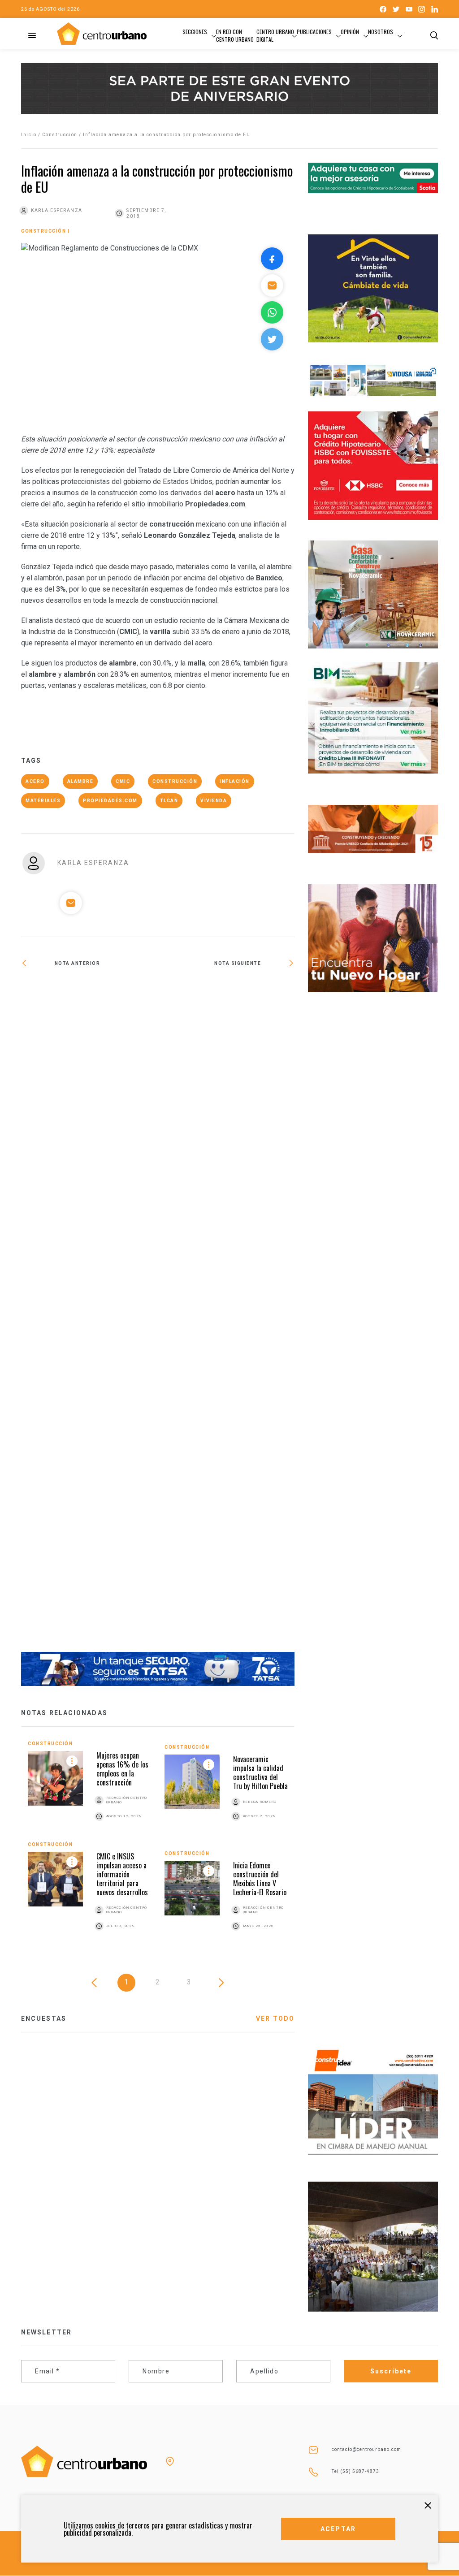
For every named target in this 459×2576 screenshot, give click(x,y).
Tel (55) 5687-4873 (355, 2471)
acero (35, 781)
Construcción (60, 135)
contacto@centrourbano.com (366, 2449)
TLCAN (169, 801)
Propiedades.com (110, 801)
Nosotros (381, 32)
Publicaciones (314, 32)
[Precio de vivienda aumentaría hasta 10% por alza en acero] (226, 992)
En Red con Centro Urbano (235, 35)
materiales (43, 801)
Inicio (29, 135)
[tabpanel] (158, 1846)
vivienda (214, 801)
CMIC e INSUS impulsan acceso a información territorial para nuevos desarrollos (122, 1874)
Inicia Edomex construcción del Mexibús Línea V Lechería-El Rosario (260, 1879)
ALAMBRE (80, 781)
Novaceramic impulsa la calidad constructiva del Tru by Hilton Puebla (260, 1772)
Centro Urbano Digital (275, 35)
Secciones (195, 32)
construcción (175, 781)
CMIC (123, 781)
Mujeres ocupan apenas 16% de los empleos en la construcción (122, 1769)
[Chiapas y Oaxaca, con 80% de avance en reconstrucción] (89, 1316)
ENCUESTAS (44, 2018)
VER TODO (275, 2018)
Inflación (235, 781)
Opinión (350, 32)
